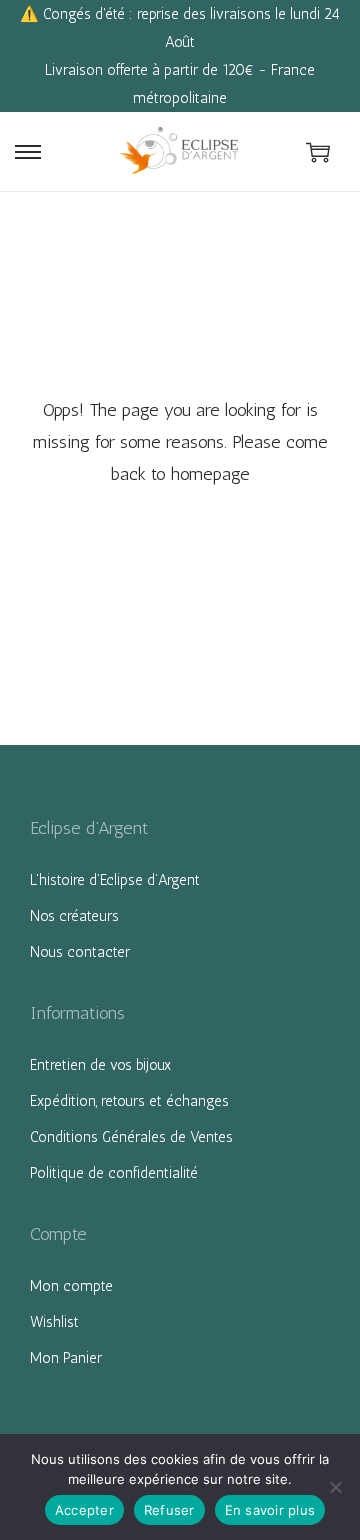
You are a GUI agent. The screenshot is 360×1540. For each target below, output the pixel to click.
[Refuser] (335, 1487)
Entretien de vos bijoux (100, 1065)
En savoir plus (270, 1510)
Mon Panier (66, 1358)
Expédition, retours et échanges (129, 1101)
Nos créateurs (74, 916)
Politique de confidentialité (114, 1173)
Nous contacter (80, 952)
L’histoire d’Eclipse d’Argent (115, 880)
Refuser (169, 1510)
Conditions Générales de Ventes (131, 1137)
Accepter (84, 1510)
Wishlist (54, 1322)
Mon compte (71, 1286)
